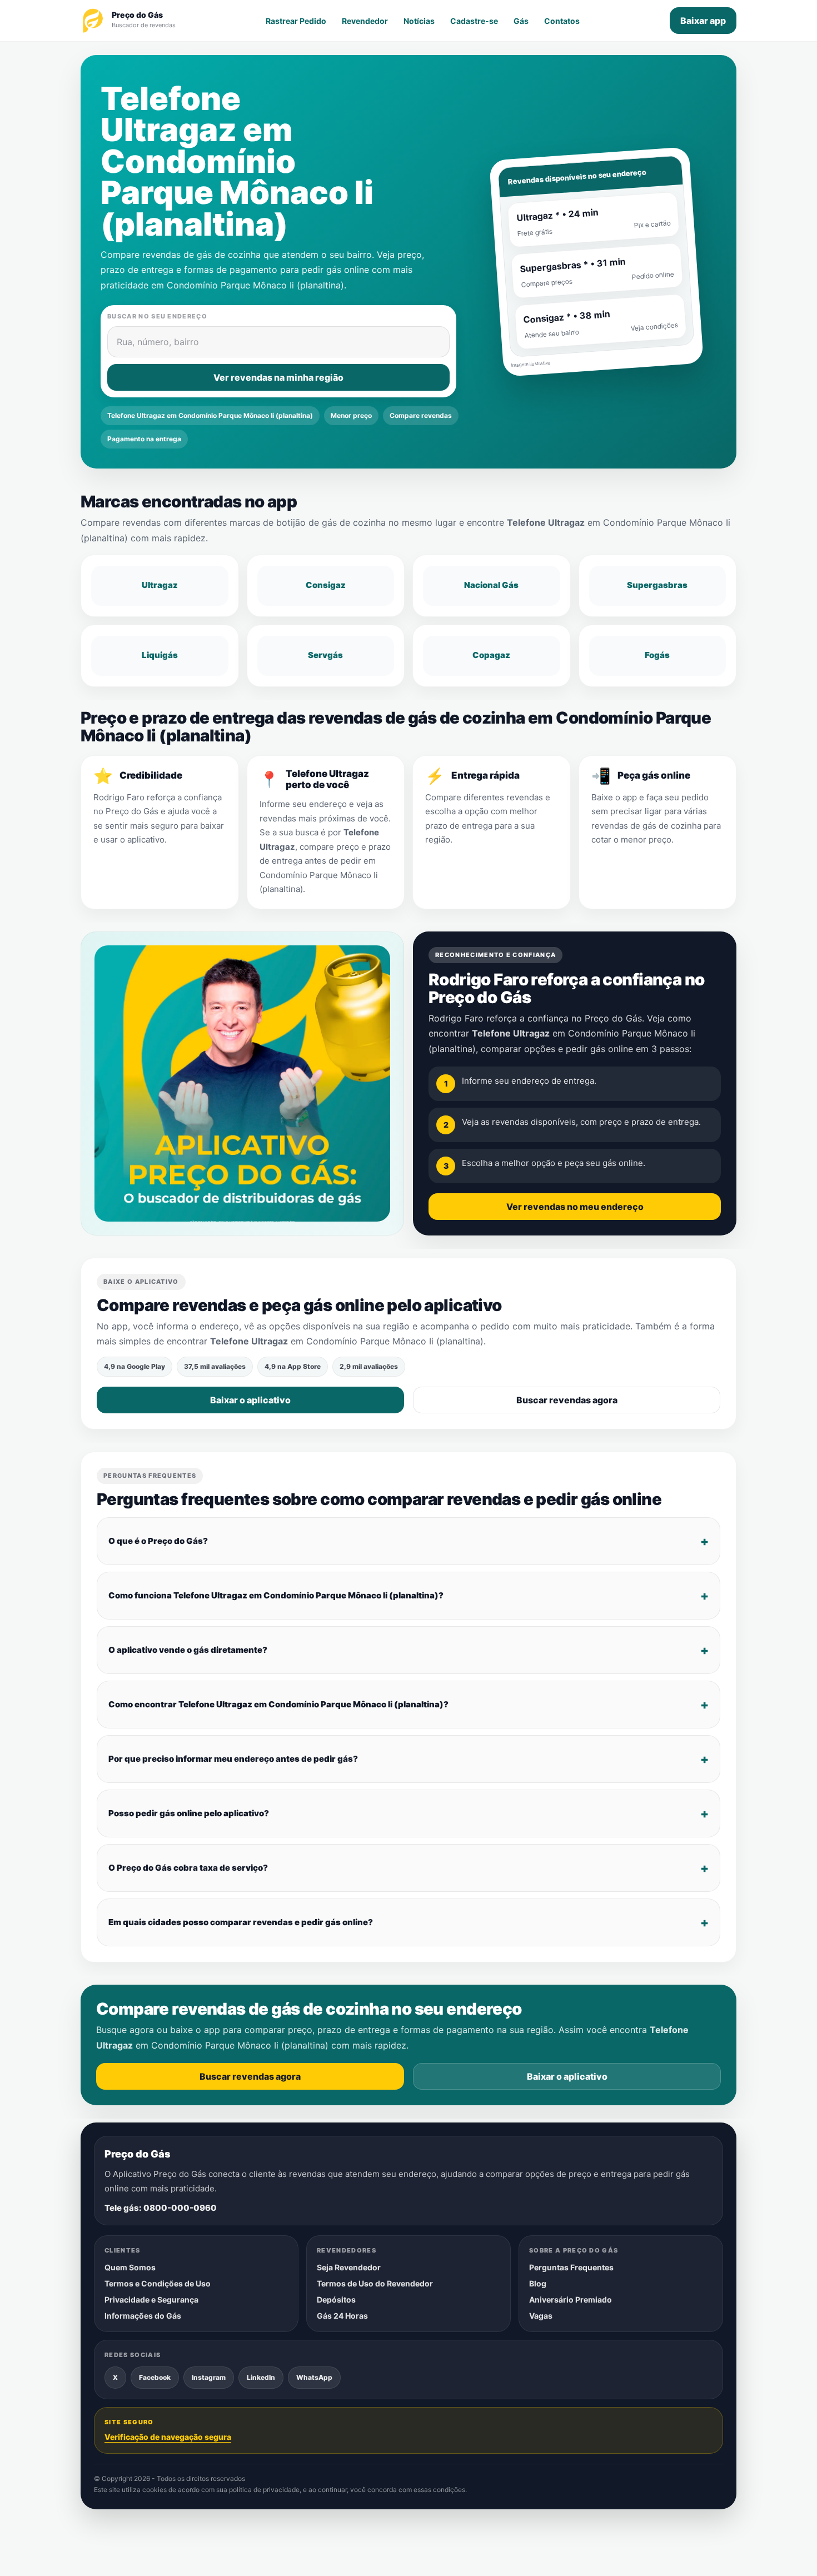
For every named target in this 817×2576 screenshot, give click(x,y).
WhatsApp (314, 2377)
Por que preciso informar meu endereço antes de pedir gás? (233, 1759)
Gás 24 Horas (342, 2316)
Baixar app (703, 21)
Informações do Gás (143, 2316)
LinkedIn (261, 2377)
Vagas (541, 2316)
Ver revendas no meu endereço (575, 1207)
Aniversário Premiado (571, 2300)
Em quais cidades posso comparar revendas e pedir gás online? (241, 1922)
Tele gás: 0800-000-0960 (161, 2208)
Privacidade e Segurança (151, 2300)
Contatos (562, 21)
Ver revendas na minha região (278, 377)
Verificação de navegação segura (168, 2437)
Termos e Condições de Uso (158, 2283)
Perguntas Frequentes (571, 2267)
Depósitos (336, 2300)
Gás (521, 21)
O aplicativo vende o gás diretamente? (188, 1650)
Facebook (155, 2377)
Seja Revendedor (349, 2267)
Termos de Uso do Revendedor (375, 2283)
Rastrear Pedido (296, 21)
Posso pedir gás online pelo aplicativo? (189, 1813)
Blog (538, 2283)
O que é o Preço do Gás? (158, 1541)
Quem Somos (130, 2267)
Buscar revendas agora (567, 1400)
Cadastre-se (474, 21)
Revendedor (365, 21)
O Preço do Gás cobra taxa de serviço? (188, 1868)
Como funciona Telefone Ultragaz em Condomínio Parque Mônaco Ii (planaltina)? (276, 1595)
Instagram (209, 2377)
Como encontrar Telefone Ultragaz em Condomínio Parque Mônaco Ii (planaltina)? (278, 1704)
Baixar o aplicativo (250, 1400)
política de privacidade (264, 2490)
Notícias (419, 21)
